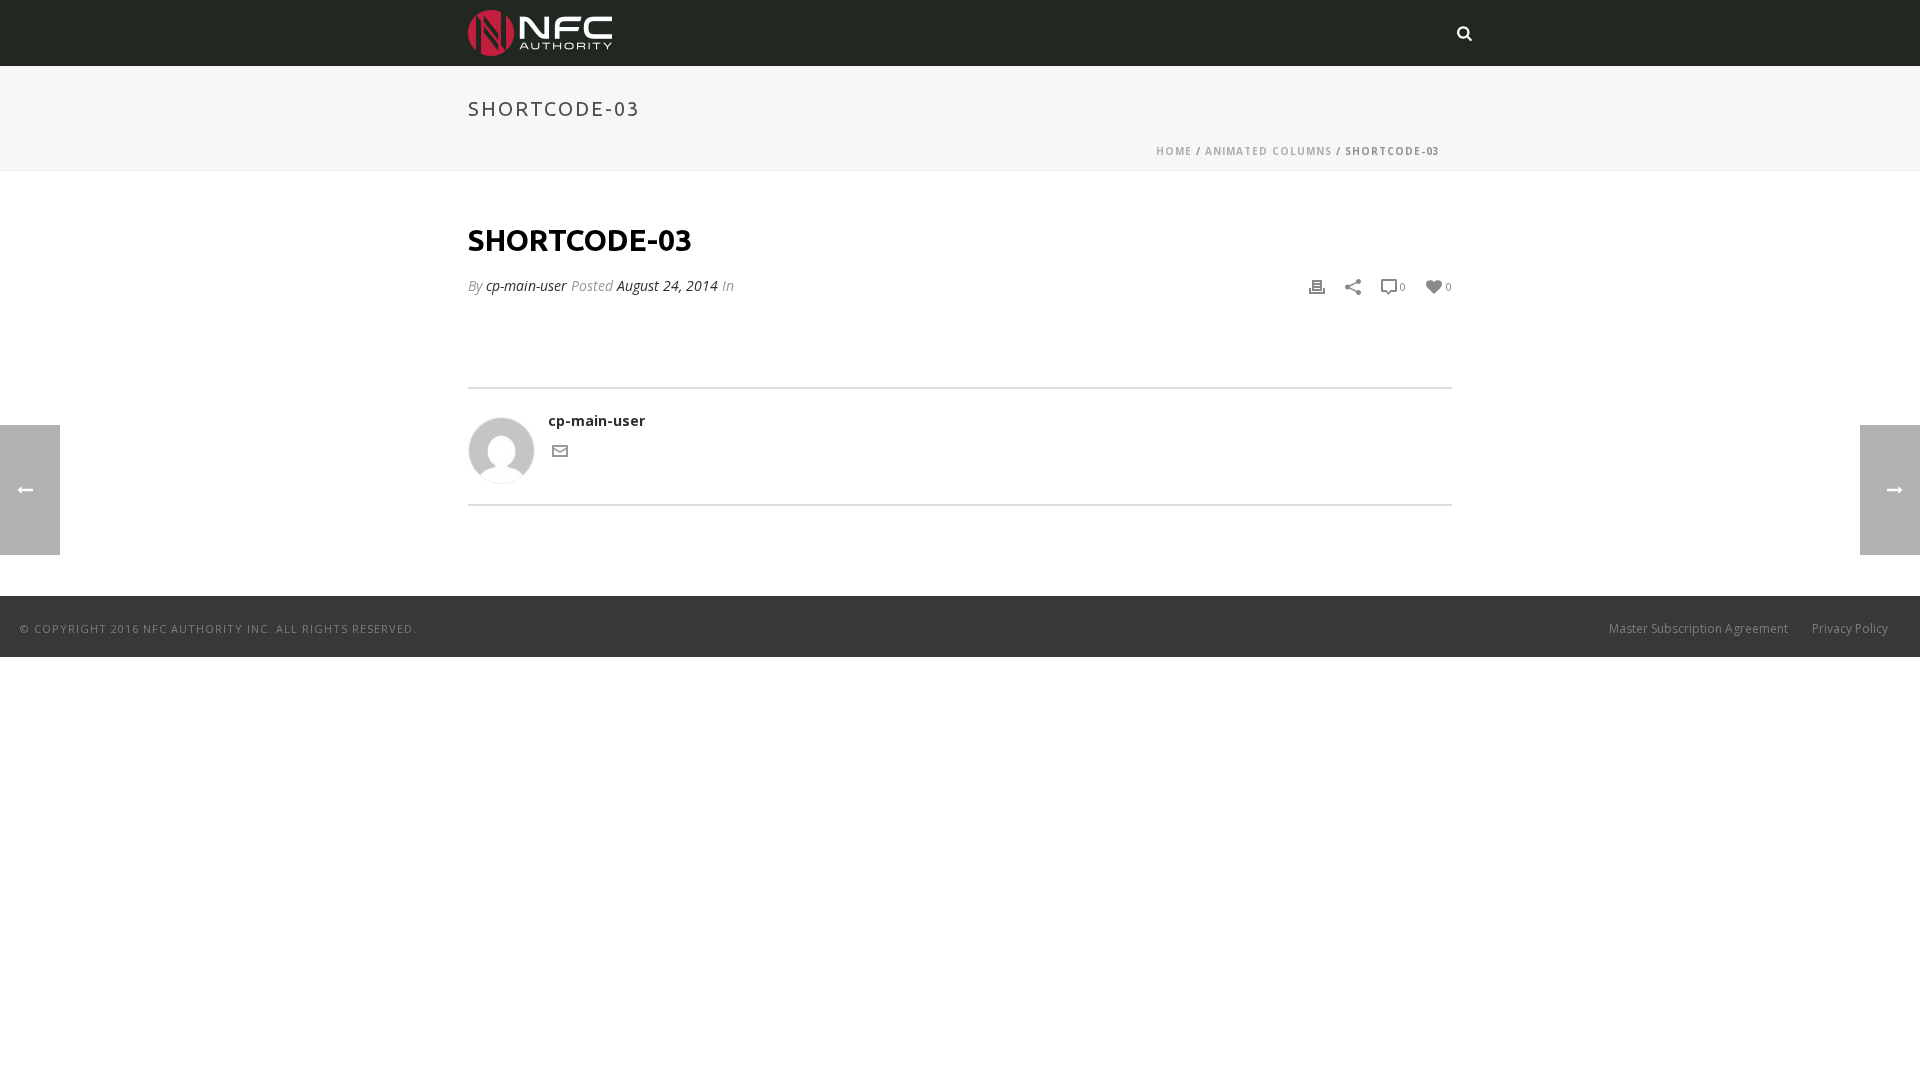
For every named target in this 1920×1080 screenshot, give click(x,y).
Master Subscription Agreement (1698, 629)
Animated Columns (1268, 151)
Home (1174, 151)
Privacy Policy (1850, 629)
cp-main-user (526, 285)
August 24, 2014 (667, 285)
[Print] (1317, 285)
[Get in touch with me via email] (560, 453)
